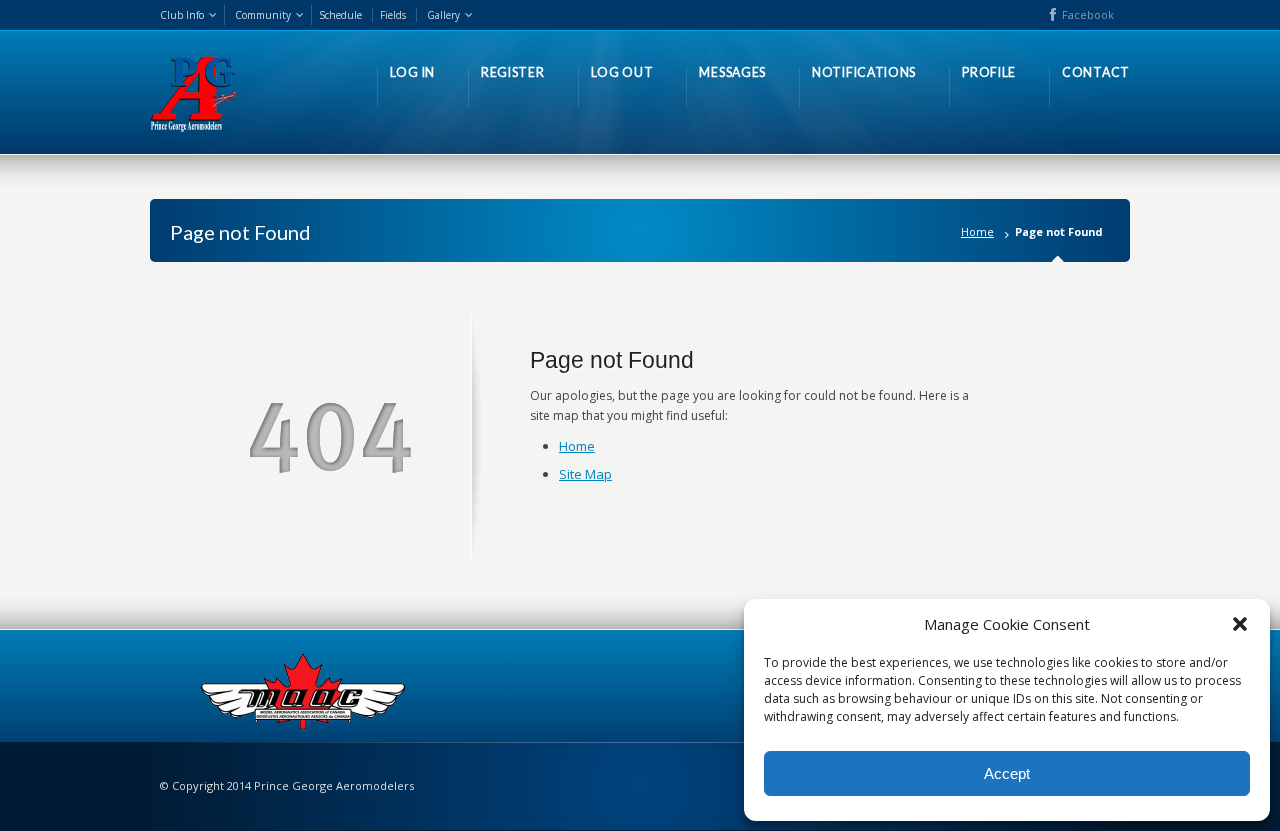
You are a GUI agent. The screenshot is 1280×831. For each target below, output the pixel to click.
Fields (393, 15)
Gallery (443, 15)
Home (977, 231)
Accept (1007, 773)
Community (263, 15)
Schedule (340, 15)
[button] (1240, 624)
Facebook (1088, 14)
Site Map (585, 474)
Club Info (182, 15)
